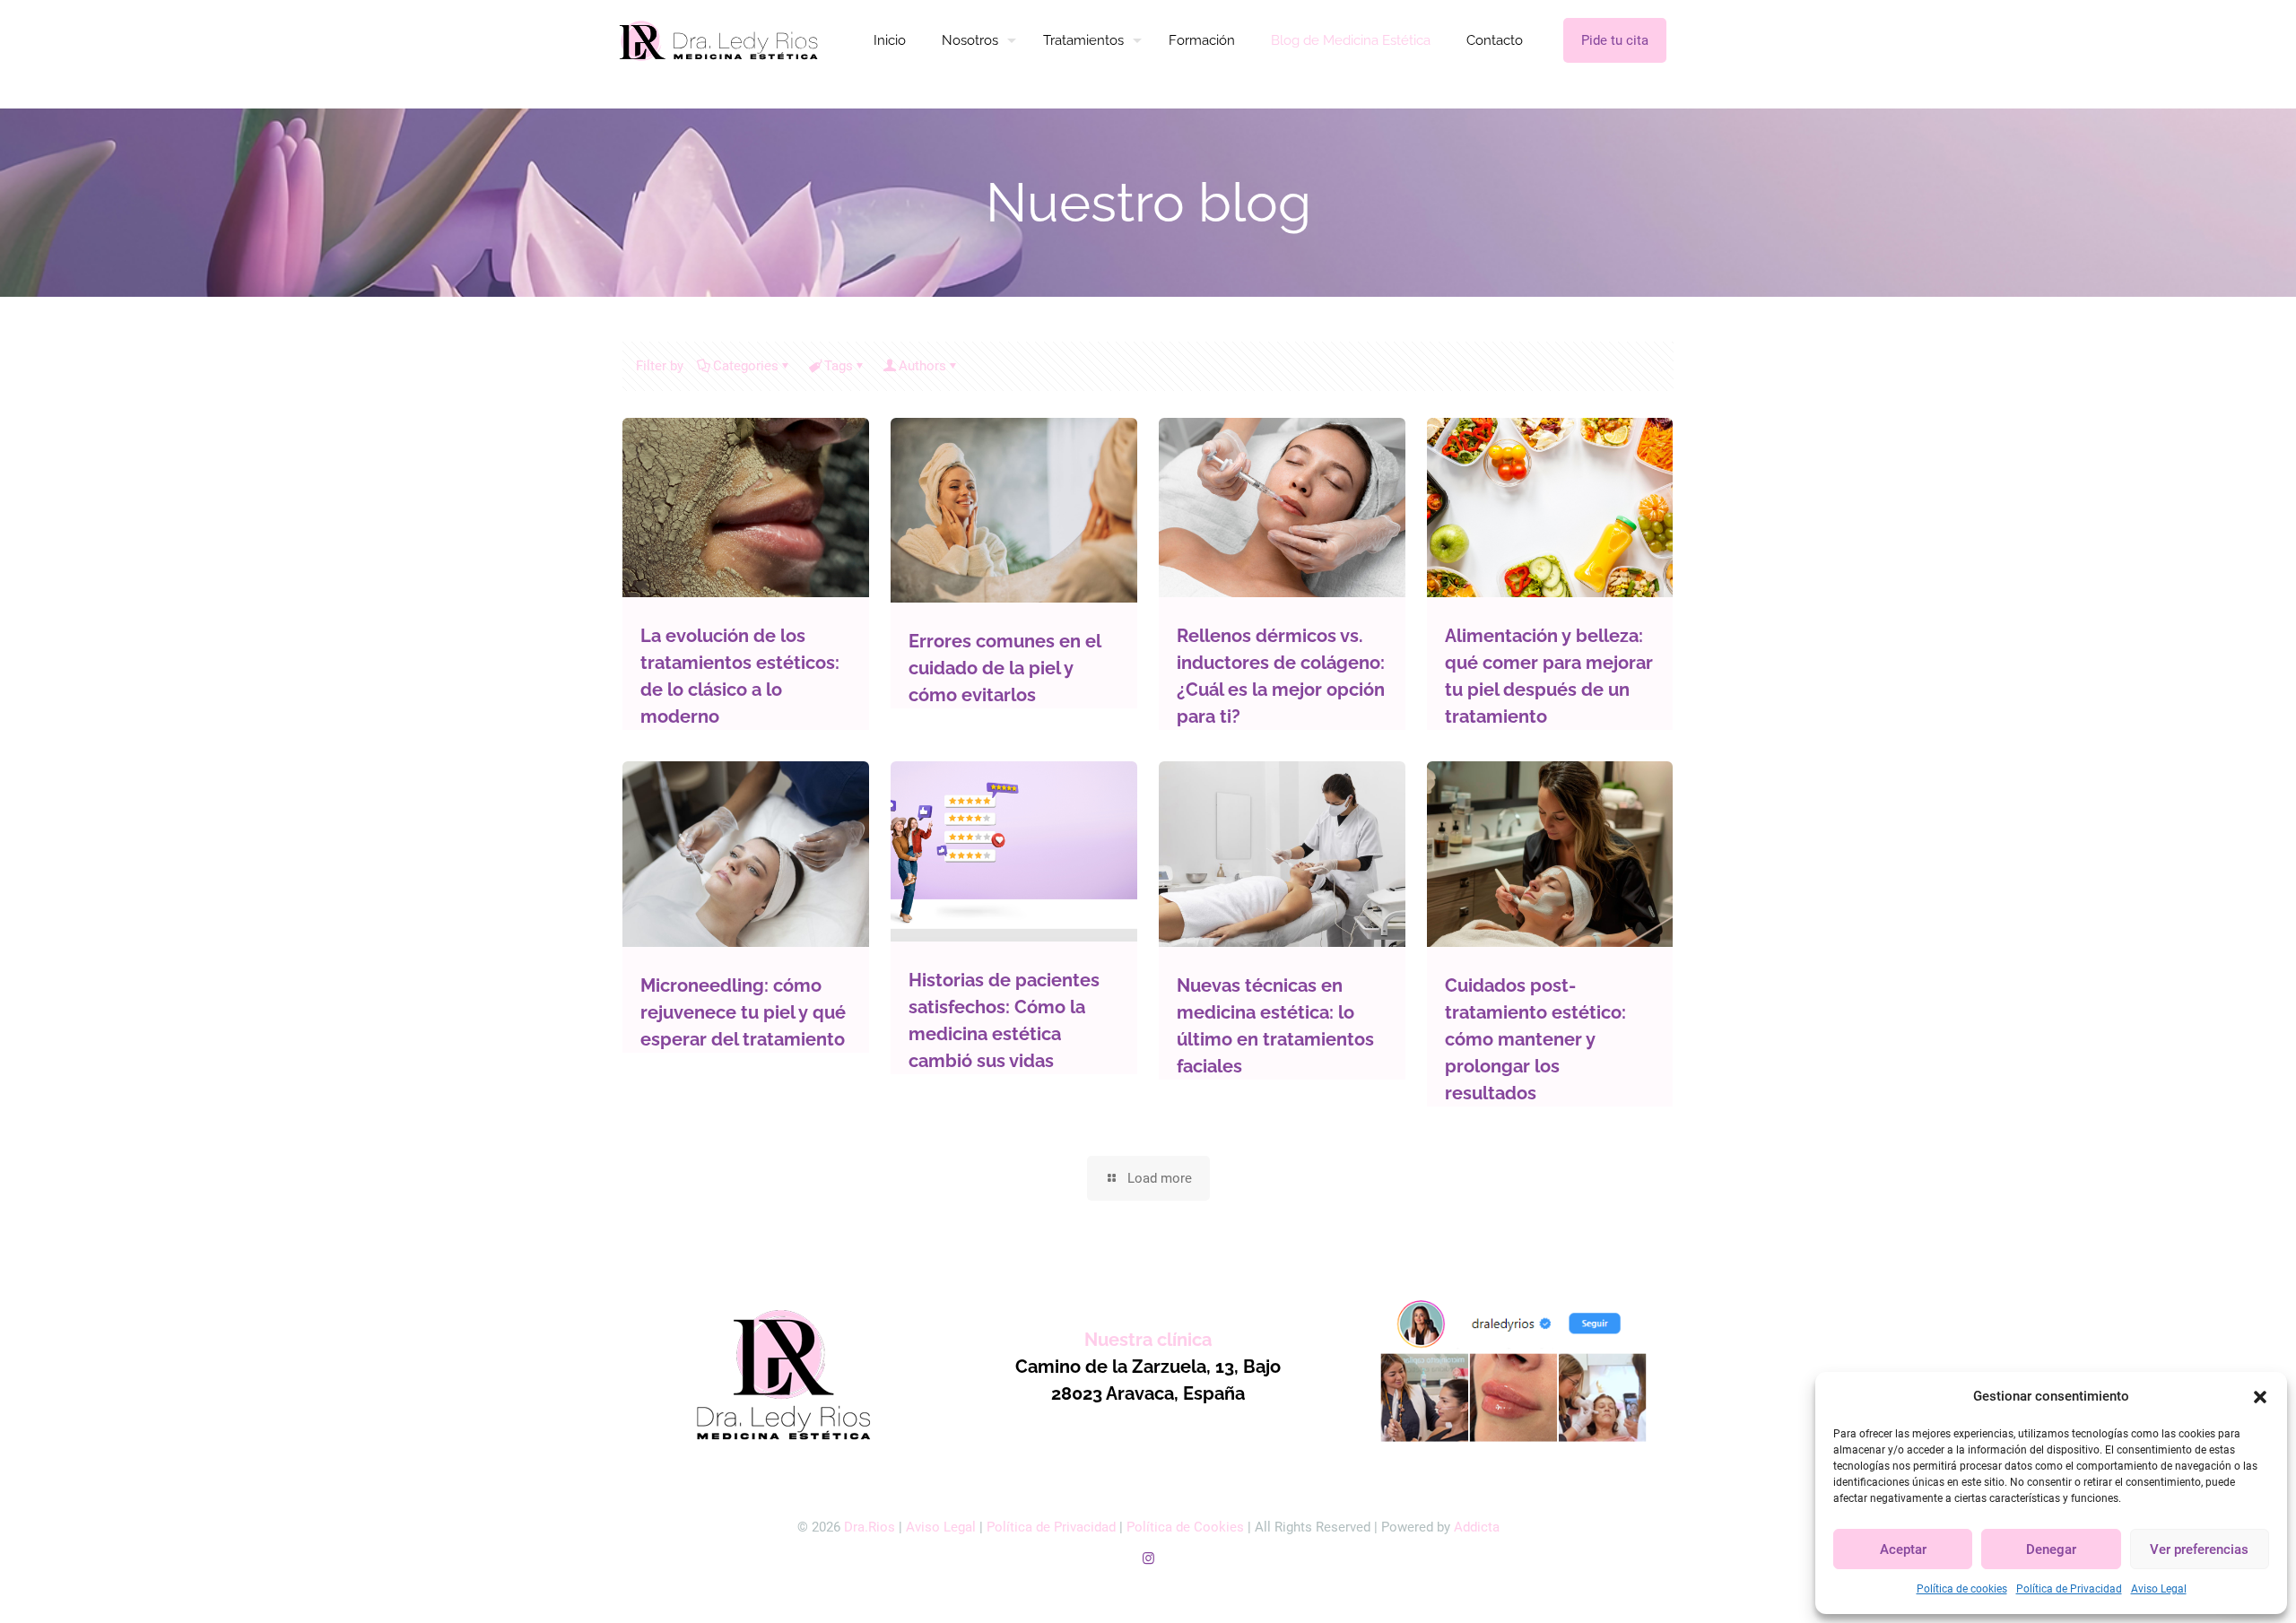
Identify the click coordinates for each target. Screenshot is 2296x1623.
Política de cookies (1962, 1589)
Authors (922, 366)
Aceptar (1903, 1549)
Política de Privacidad (2069, 1589)
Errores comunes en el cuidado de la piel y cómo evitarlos (1004, 668)
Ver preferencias (2199, 1549)
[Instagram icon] (1148, 1558)
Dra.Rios (870, 1527)
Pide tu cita (1615, 40)
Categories (746, 366)
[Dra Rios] (719, 40)
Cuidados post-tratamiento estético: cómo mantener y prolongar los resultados (1535, 1039)
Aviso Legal (2159, 1589)
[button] (2260, 1397)
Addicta (1477, 1527)
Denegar (2051, 1549)
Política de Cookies (1185, 1527)
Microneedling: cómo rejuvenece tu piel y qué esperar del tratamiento (743, 1012)
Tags (839, 366)
